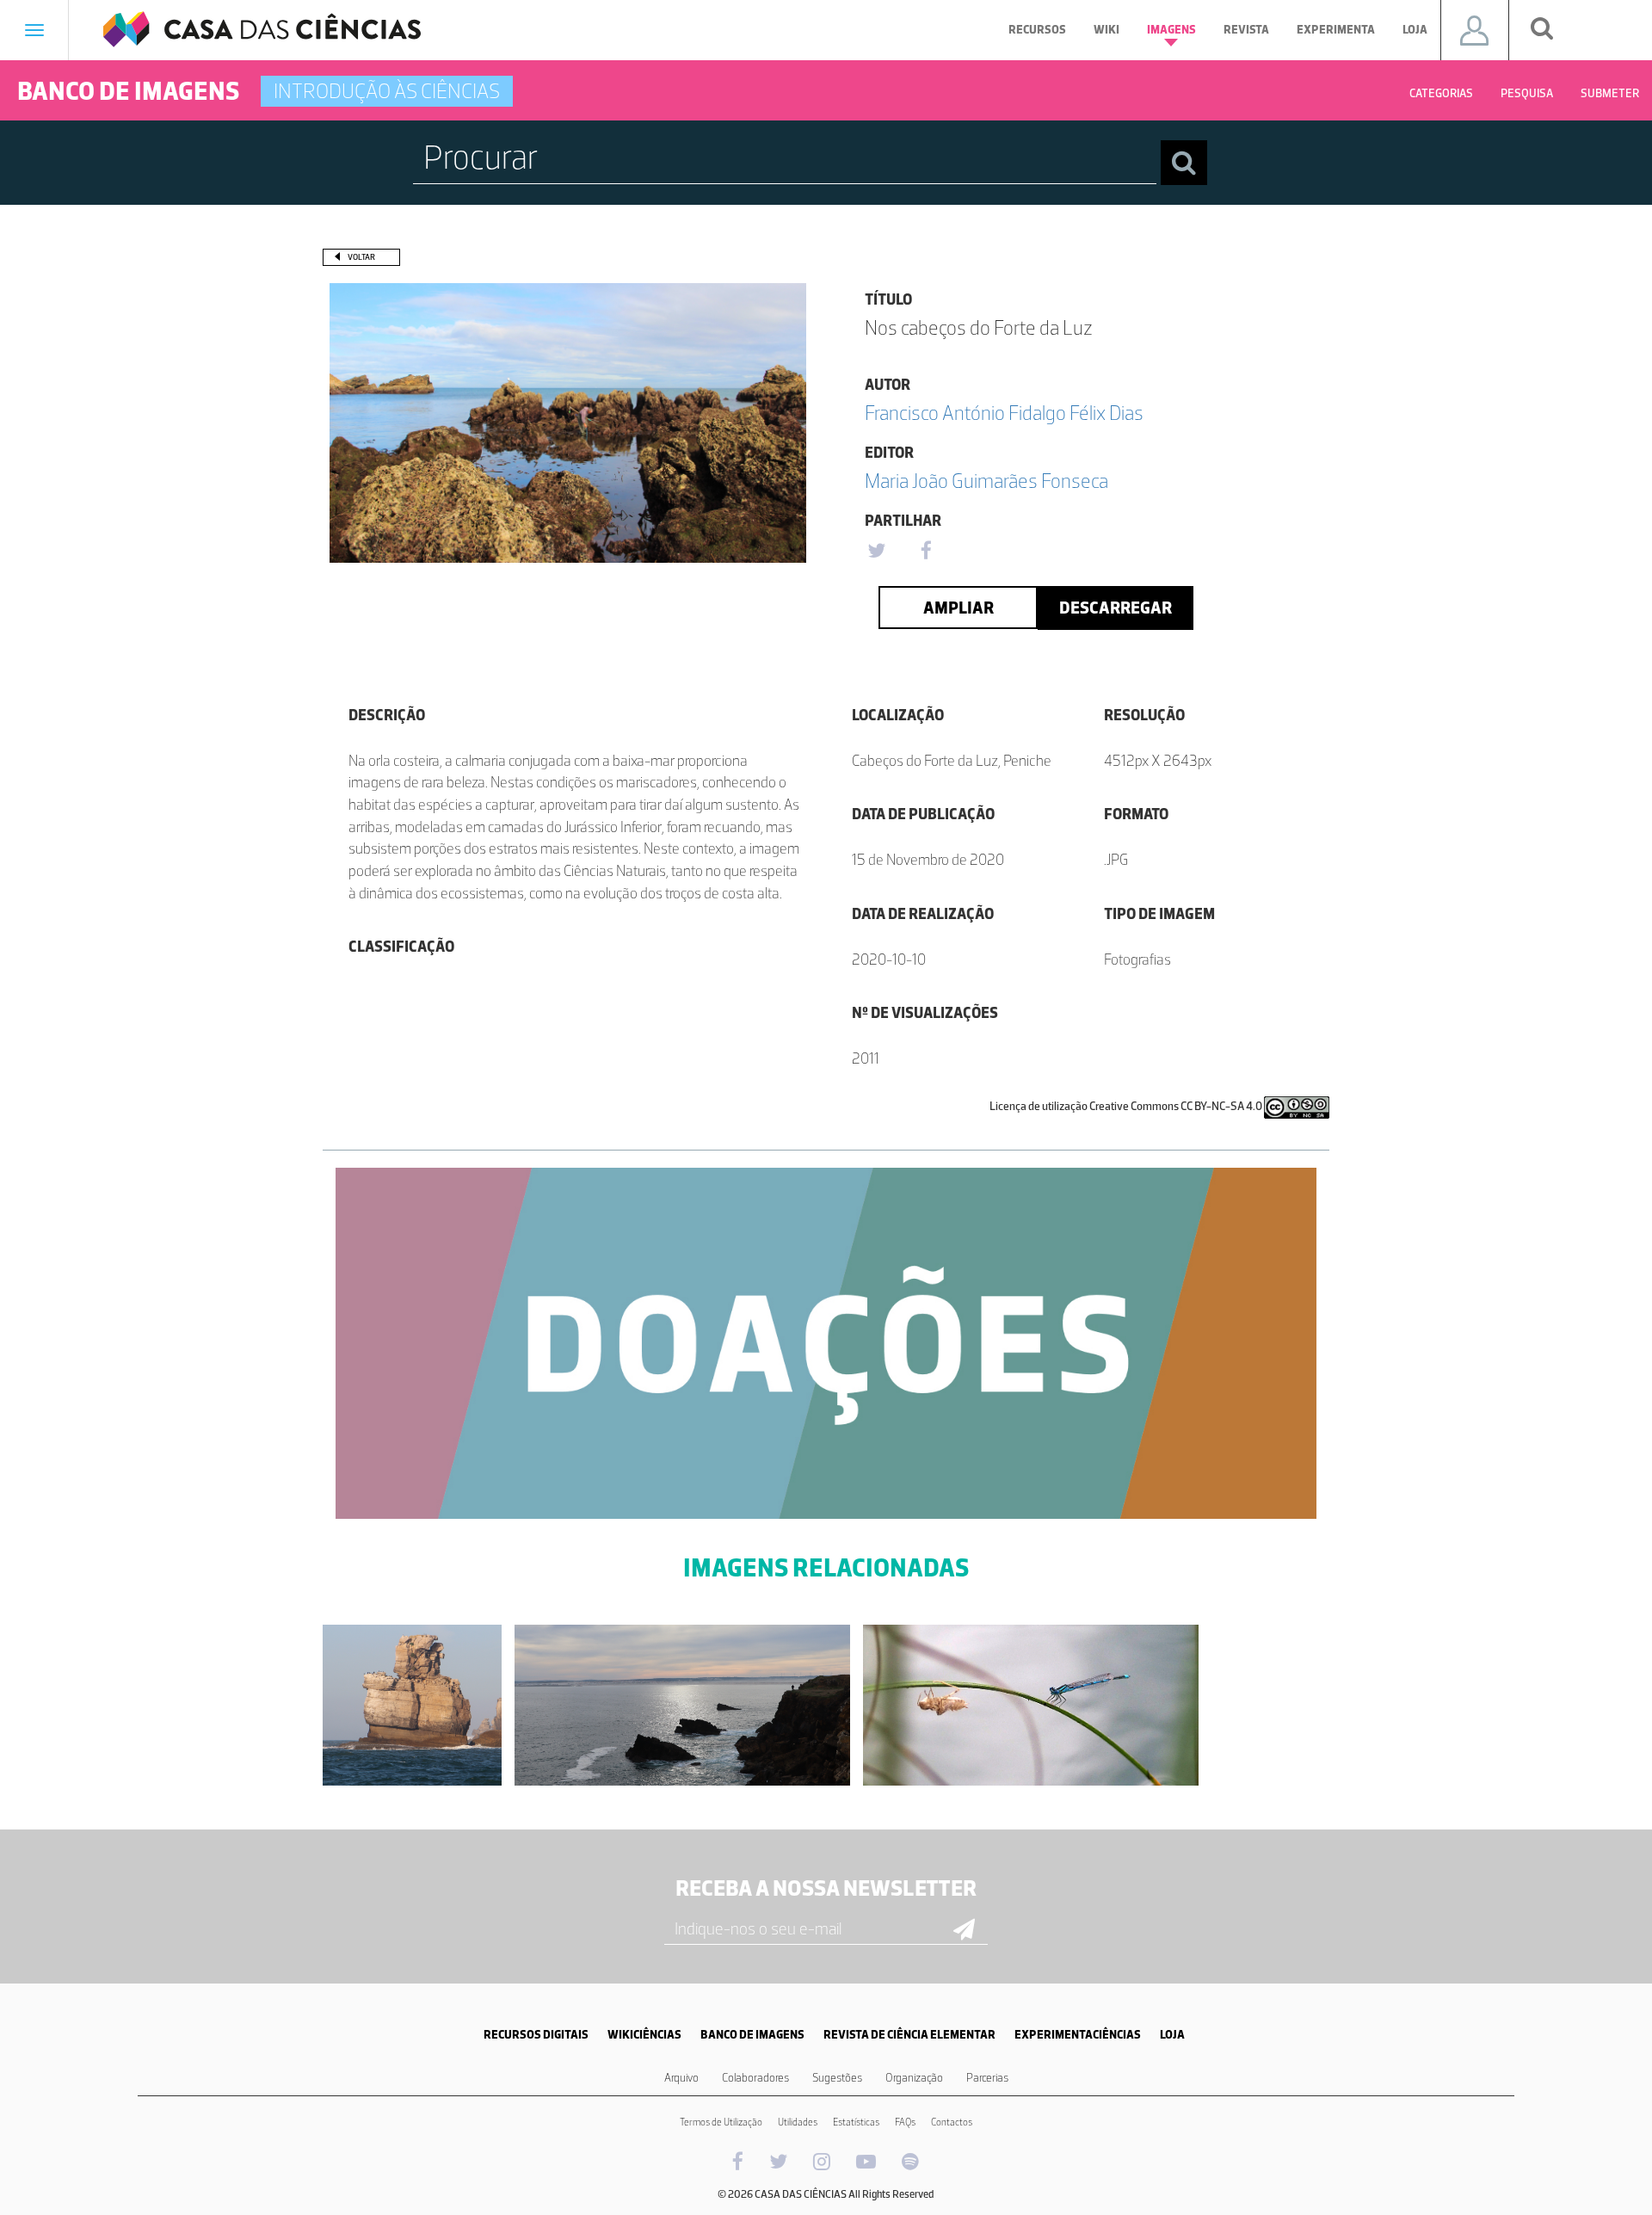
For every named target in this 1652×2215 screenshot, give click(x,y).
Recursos (1037, 30)
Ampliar (959, 608)
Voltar (361, 257)
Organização (914, 2078)
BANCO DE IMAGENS (752, 2035)
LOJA (1172, 2035)
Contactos (952, 2122)
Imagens (1171, 30)
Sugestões (837, 2078)
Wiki (1106, 30)
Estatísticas (856, 2122)
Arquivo (681, 2078)
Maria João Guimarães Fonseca (986, 481)
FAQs (905, 2122)
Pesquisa (1527, 93)
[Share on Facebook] (926, 552)
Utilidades (798, 2122)
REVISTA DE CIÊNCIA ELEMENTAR (909, 2035)
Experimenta (1336, 30)
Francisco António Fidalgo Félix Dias (1004, 413)
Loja (1415, 30)
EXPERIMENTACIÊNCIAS (1078, 2035)
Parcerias (987, 2078)
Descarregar (1116, 608)
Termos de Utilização (721, 2122)
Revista (1246, 30)
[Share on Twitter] (876, 552)
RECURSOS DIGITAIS (536, 2035)
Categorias (1441, 93)
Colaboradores (755, 2078)
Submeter (1610, 93)
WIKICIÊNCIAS (644, 2035)
